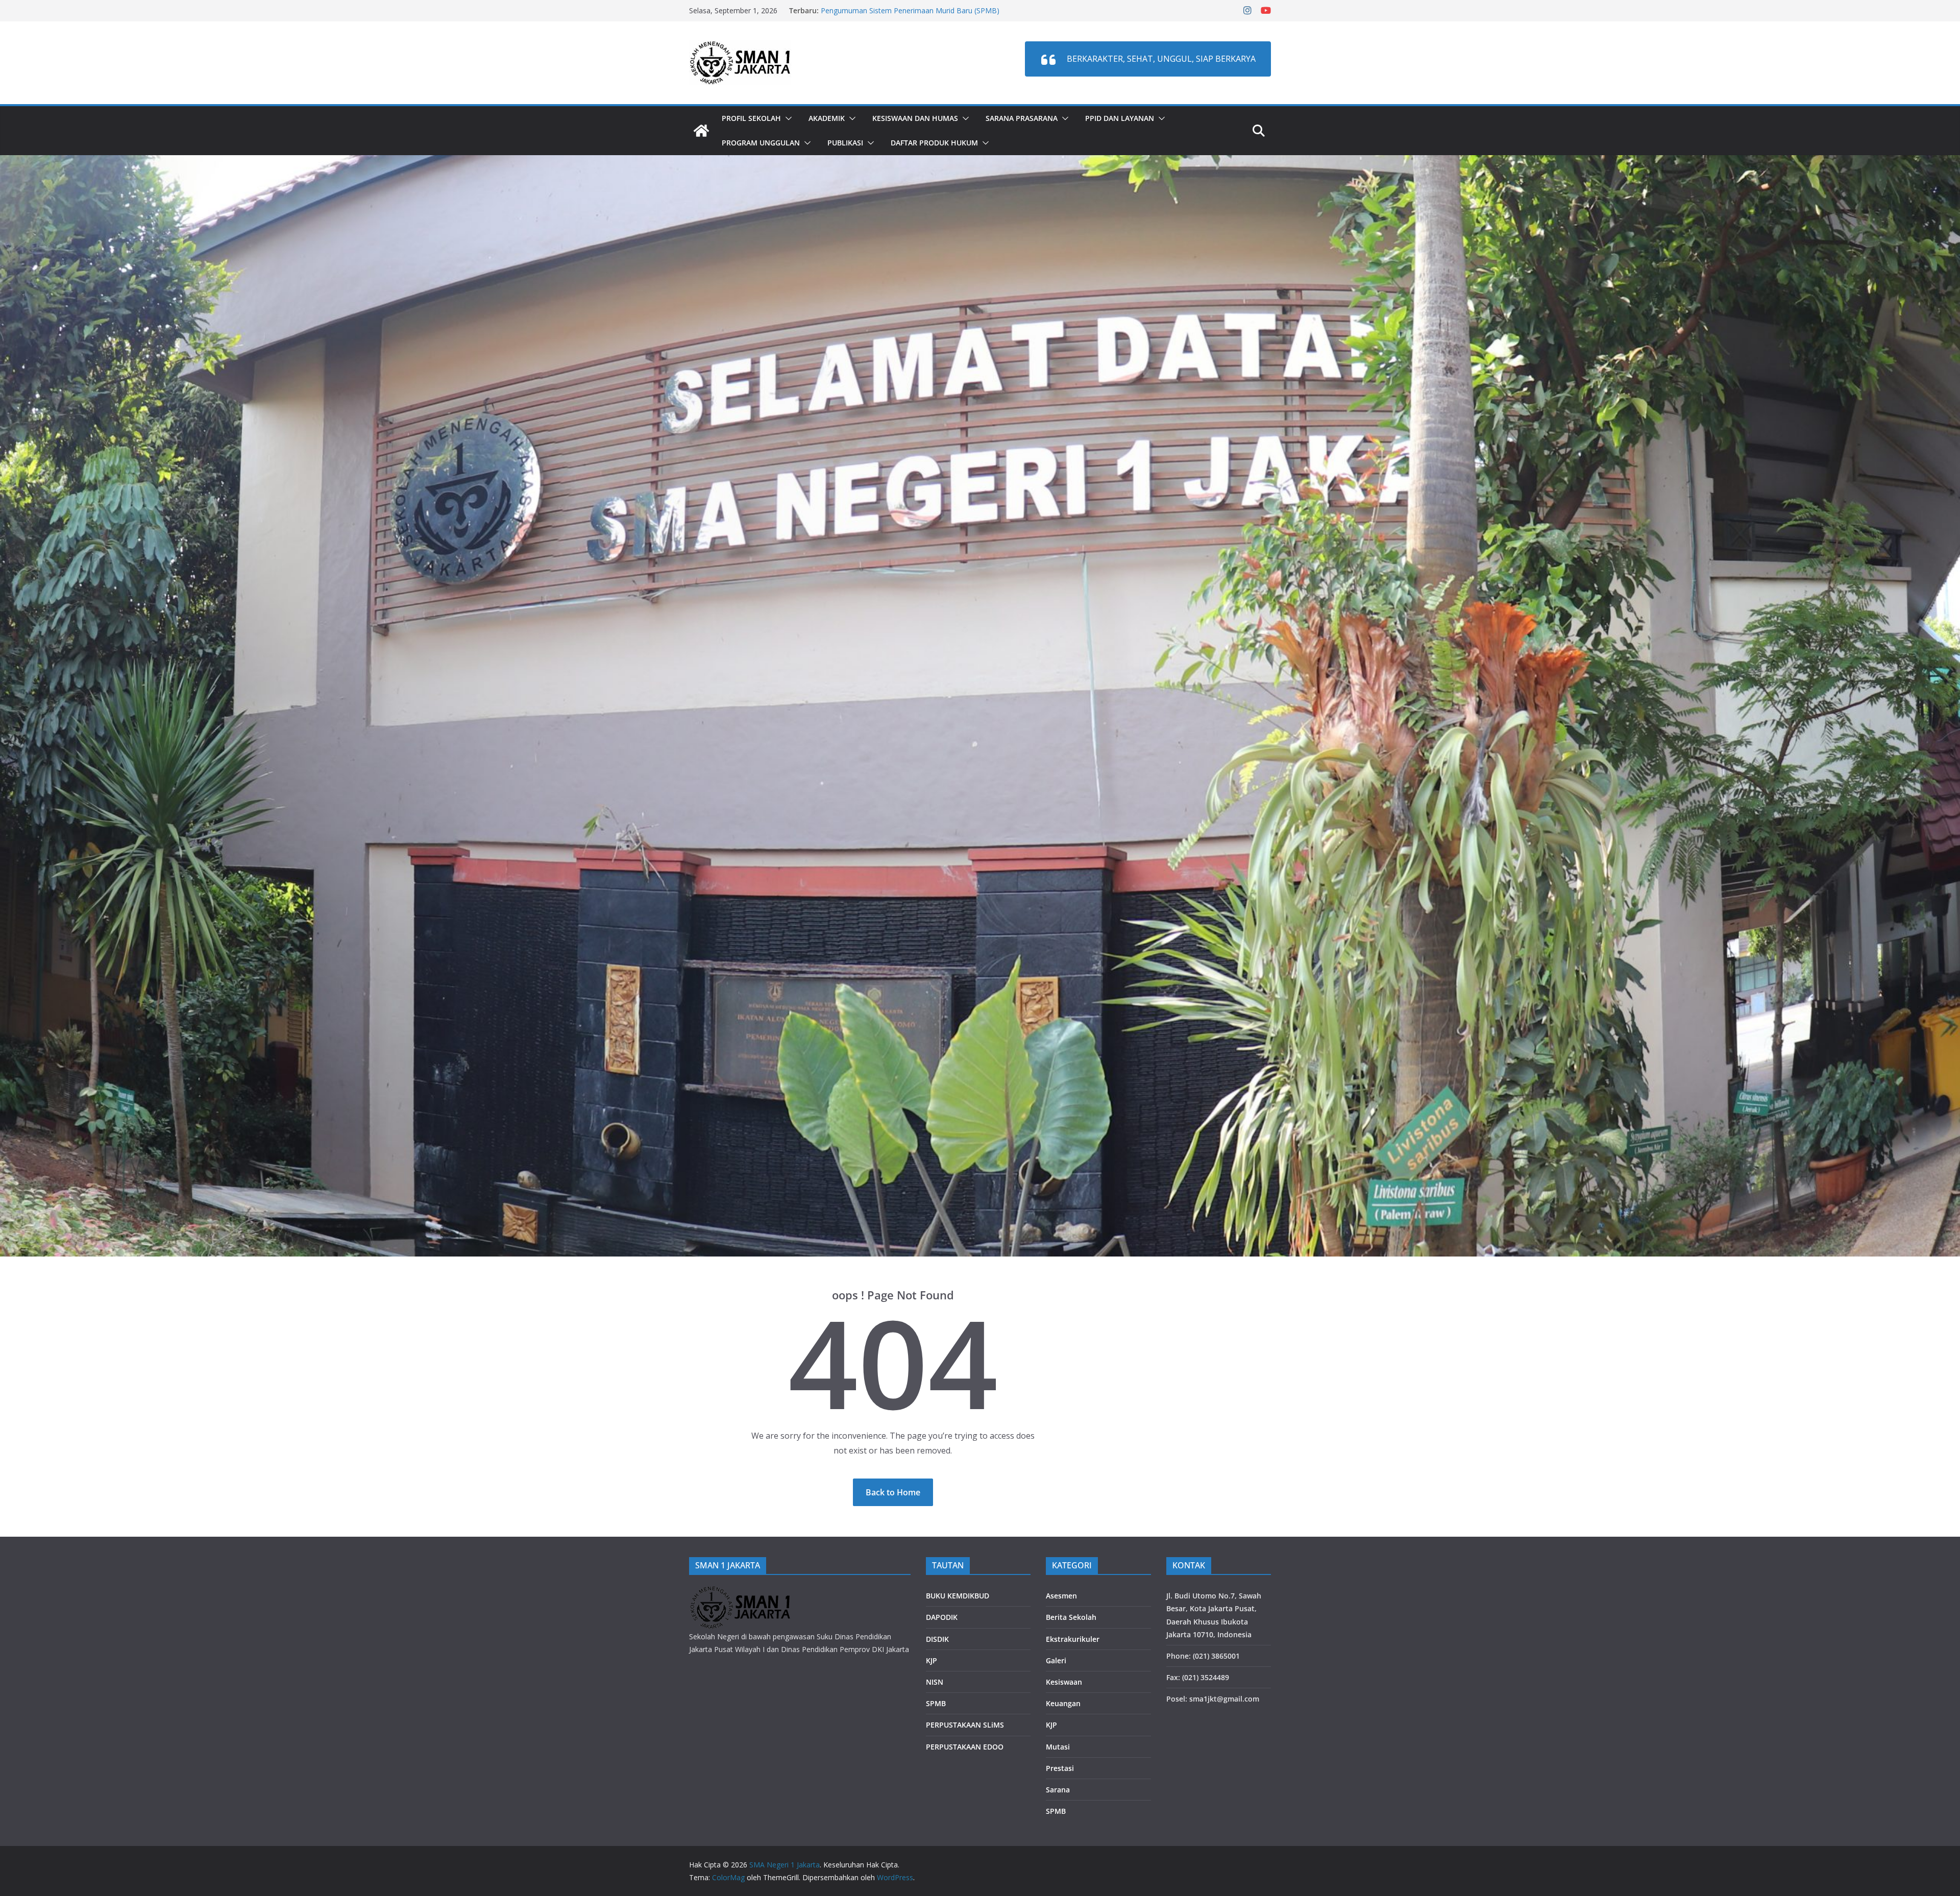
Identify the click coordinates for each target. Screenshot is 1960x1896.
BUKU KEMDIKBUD (958, 1596)
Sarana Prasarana (1022, 118)
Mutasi (1058, 1747)
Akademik (827, 118)
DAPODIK (942, 1617)
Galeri (1056, 1660)
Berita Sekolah (1071, 1617)
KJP (932, 1660)
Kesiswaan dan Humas (915, 118)
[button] (787, 118)
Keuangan (1063, 1703)
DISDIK (937, 1639)
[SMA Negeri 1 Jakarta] (701, 131)
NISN (935, 1682)
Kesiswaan (1064, 1682)
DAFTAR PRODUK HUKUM (934, 143)
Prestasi (1060, 1768)
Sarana (1058, 1790)
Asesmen (1061, 1596)
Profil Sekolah (751, 118)
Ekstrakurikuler (1073, 1639)
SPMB (936, 1703)
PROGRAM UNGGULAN (761, 143)
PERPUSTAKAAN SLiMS (965, 1725)
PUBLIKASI (845, 143)
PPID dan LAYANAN (1120, 118)
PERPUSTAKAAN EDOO (965, 1747)
